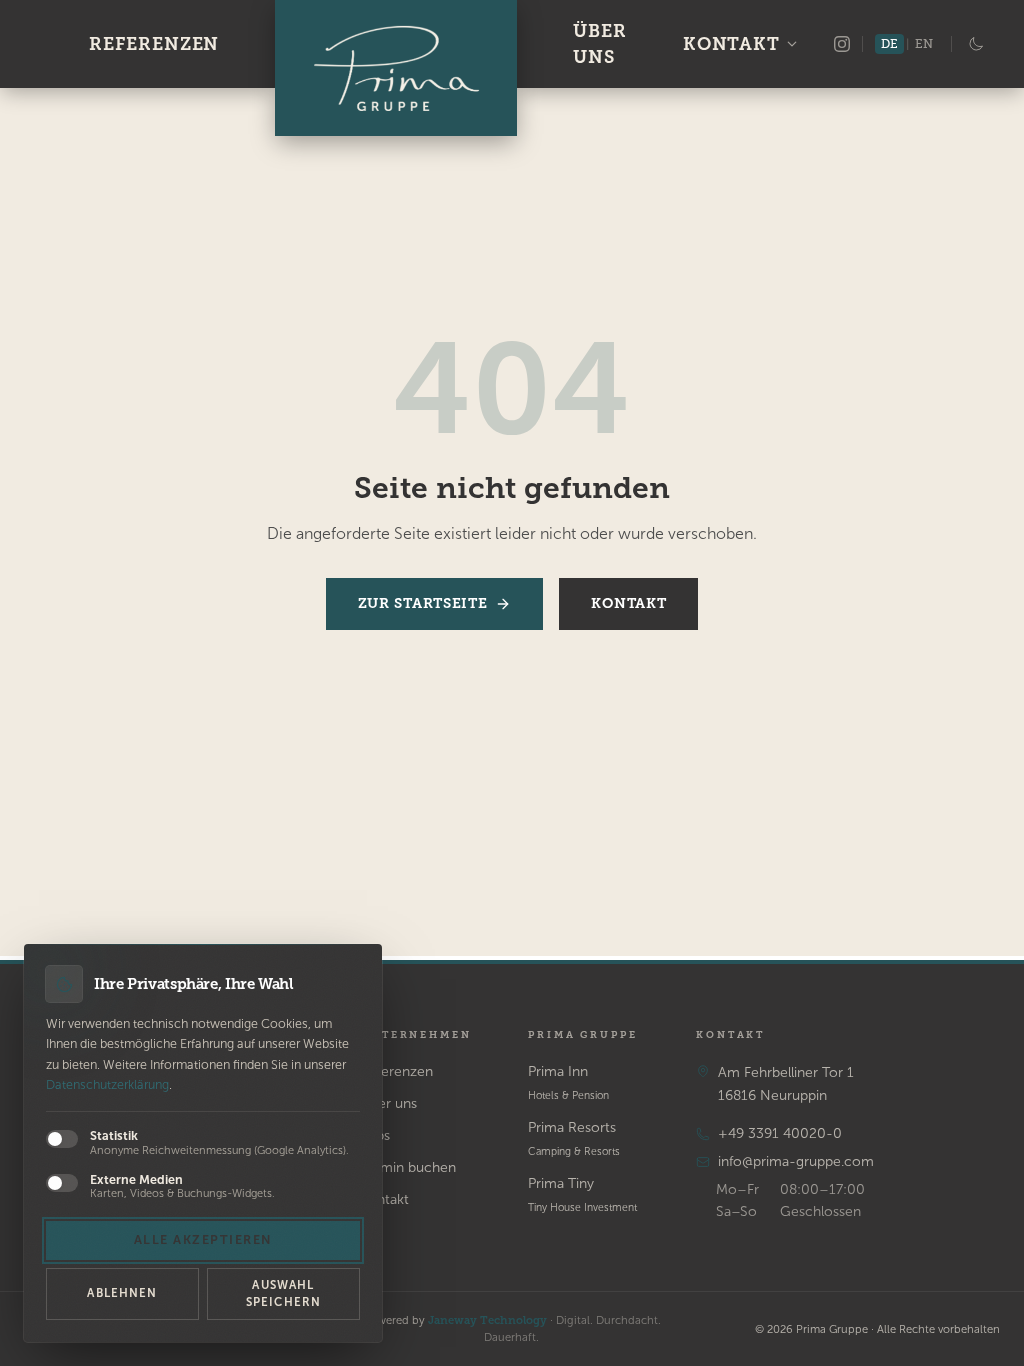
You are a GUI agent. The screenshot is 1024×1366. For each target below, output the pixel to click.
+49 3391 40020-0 (780, 1133)
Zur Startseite (423, 603)
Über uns (600, 44)
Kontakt (731, 44)
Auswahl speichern (283, 1293)
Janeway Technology (487, 1320)
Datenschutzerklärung (107, 1084)
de (889, 44)
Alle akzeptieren (203, 1239)
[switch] (62, 1139)
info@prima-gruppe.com (796, 1161)
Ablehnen (122, 1293)
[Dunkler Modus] (976, 44)
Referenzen (154, 44)
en (924, 44)
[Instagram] (842, 44)
